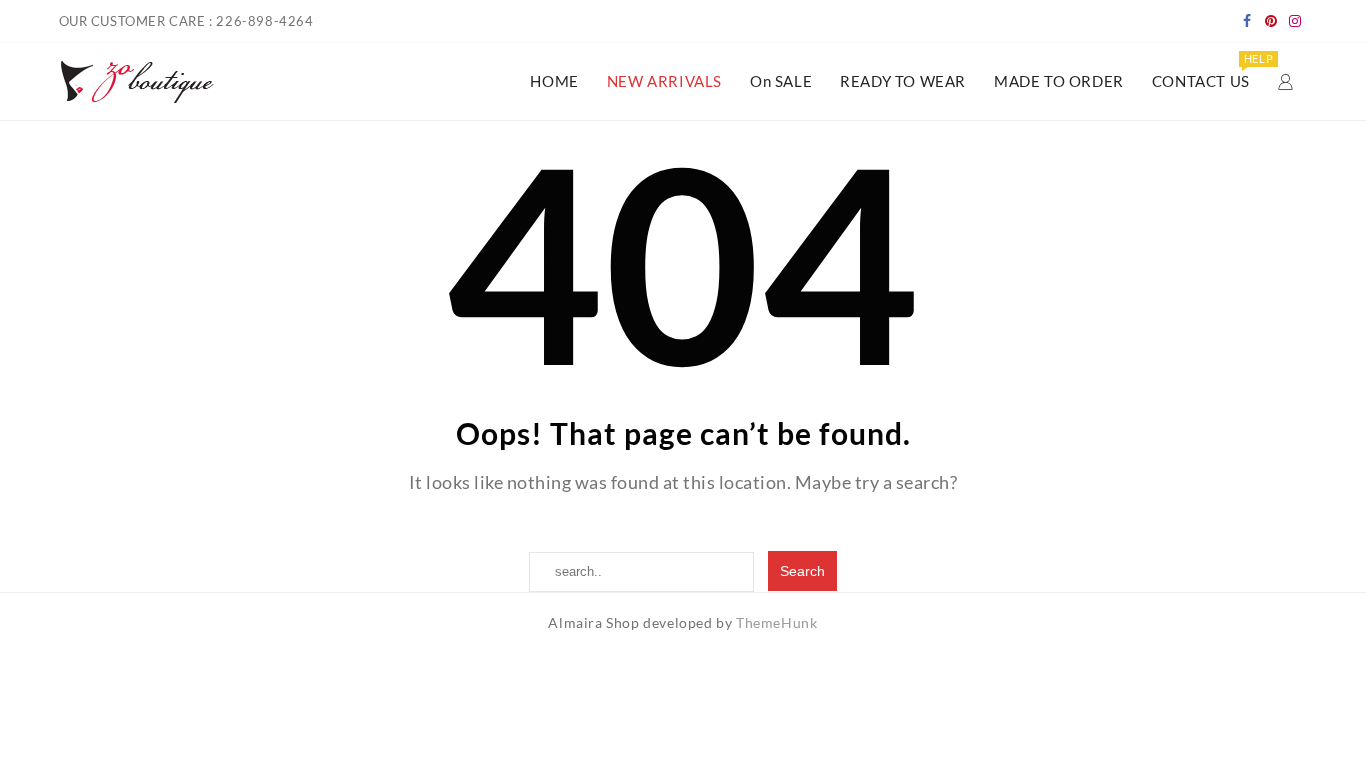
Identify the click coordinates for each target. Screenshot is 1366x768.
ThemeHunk (776, 622)
